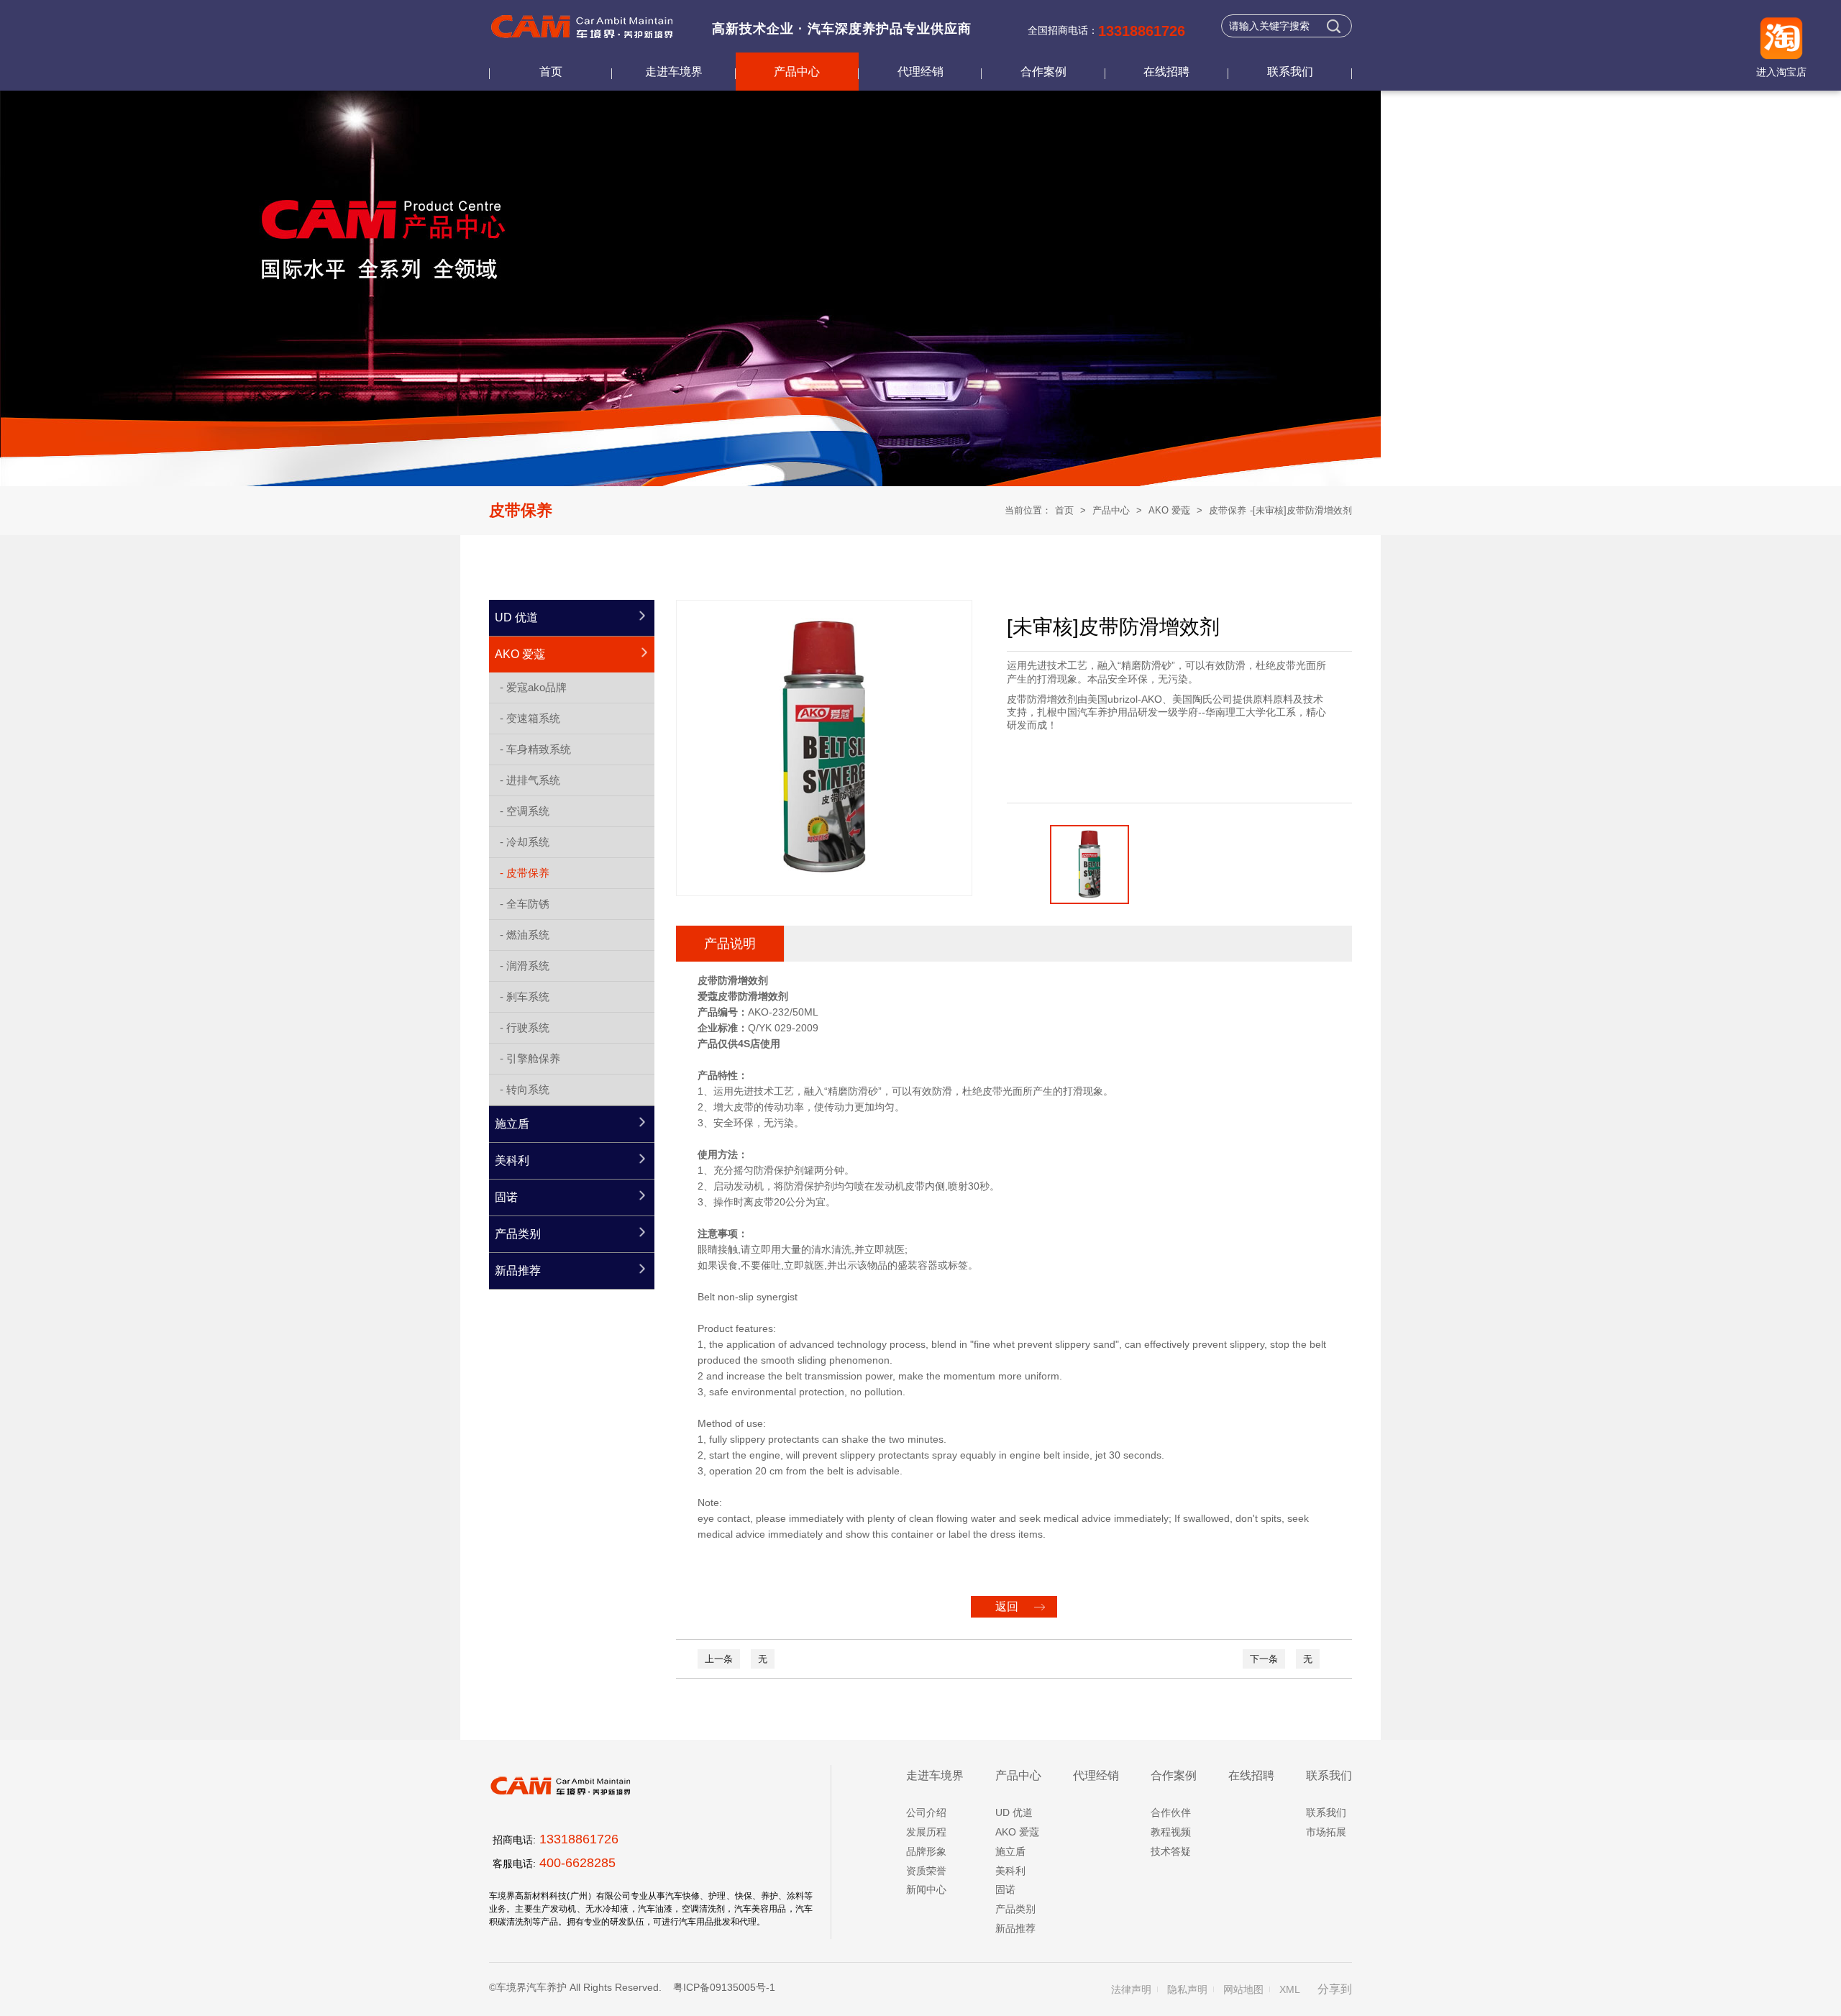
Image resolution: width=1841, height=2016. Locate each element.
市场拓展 (1326, 1832)
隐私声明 (1187, 1989)
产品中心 (797, 72)
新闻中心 (926, 1889)
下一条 (1264, 1659)
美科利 (1010, 1871)
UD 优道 (1014, 1812)
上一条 (719, 1659)
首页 (551, 72)
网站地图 (1243, 1989)
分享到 (1335, 1989)
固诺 (1005, 1889)
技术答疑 (1171, 1851)
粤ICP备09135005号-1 (724, 1987)
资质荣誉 (926, 1871)
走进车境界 (674, 72)
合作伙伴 (1171, 1812)
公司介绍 (926, 1812)
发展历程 (926, 1832)
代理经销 (920, 72)
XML (1290, 1989)
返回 (1007, 1606)
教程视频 (1171, 1832)
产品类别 (1015, 1909)
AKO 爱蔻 (1169, 510)
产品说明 (730, 944)
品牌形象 (926, 1851)
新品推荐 (1015, 1928)
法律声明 (1131, 1989)
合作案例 (1043, 72)
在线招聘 (1166, 72)
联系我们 (1290, 72)
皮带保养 (1228, 510)
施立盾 (1010, 1851)
